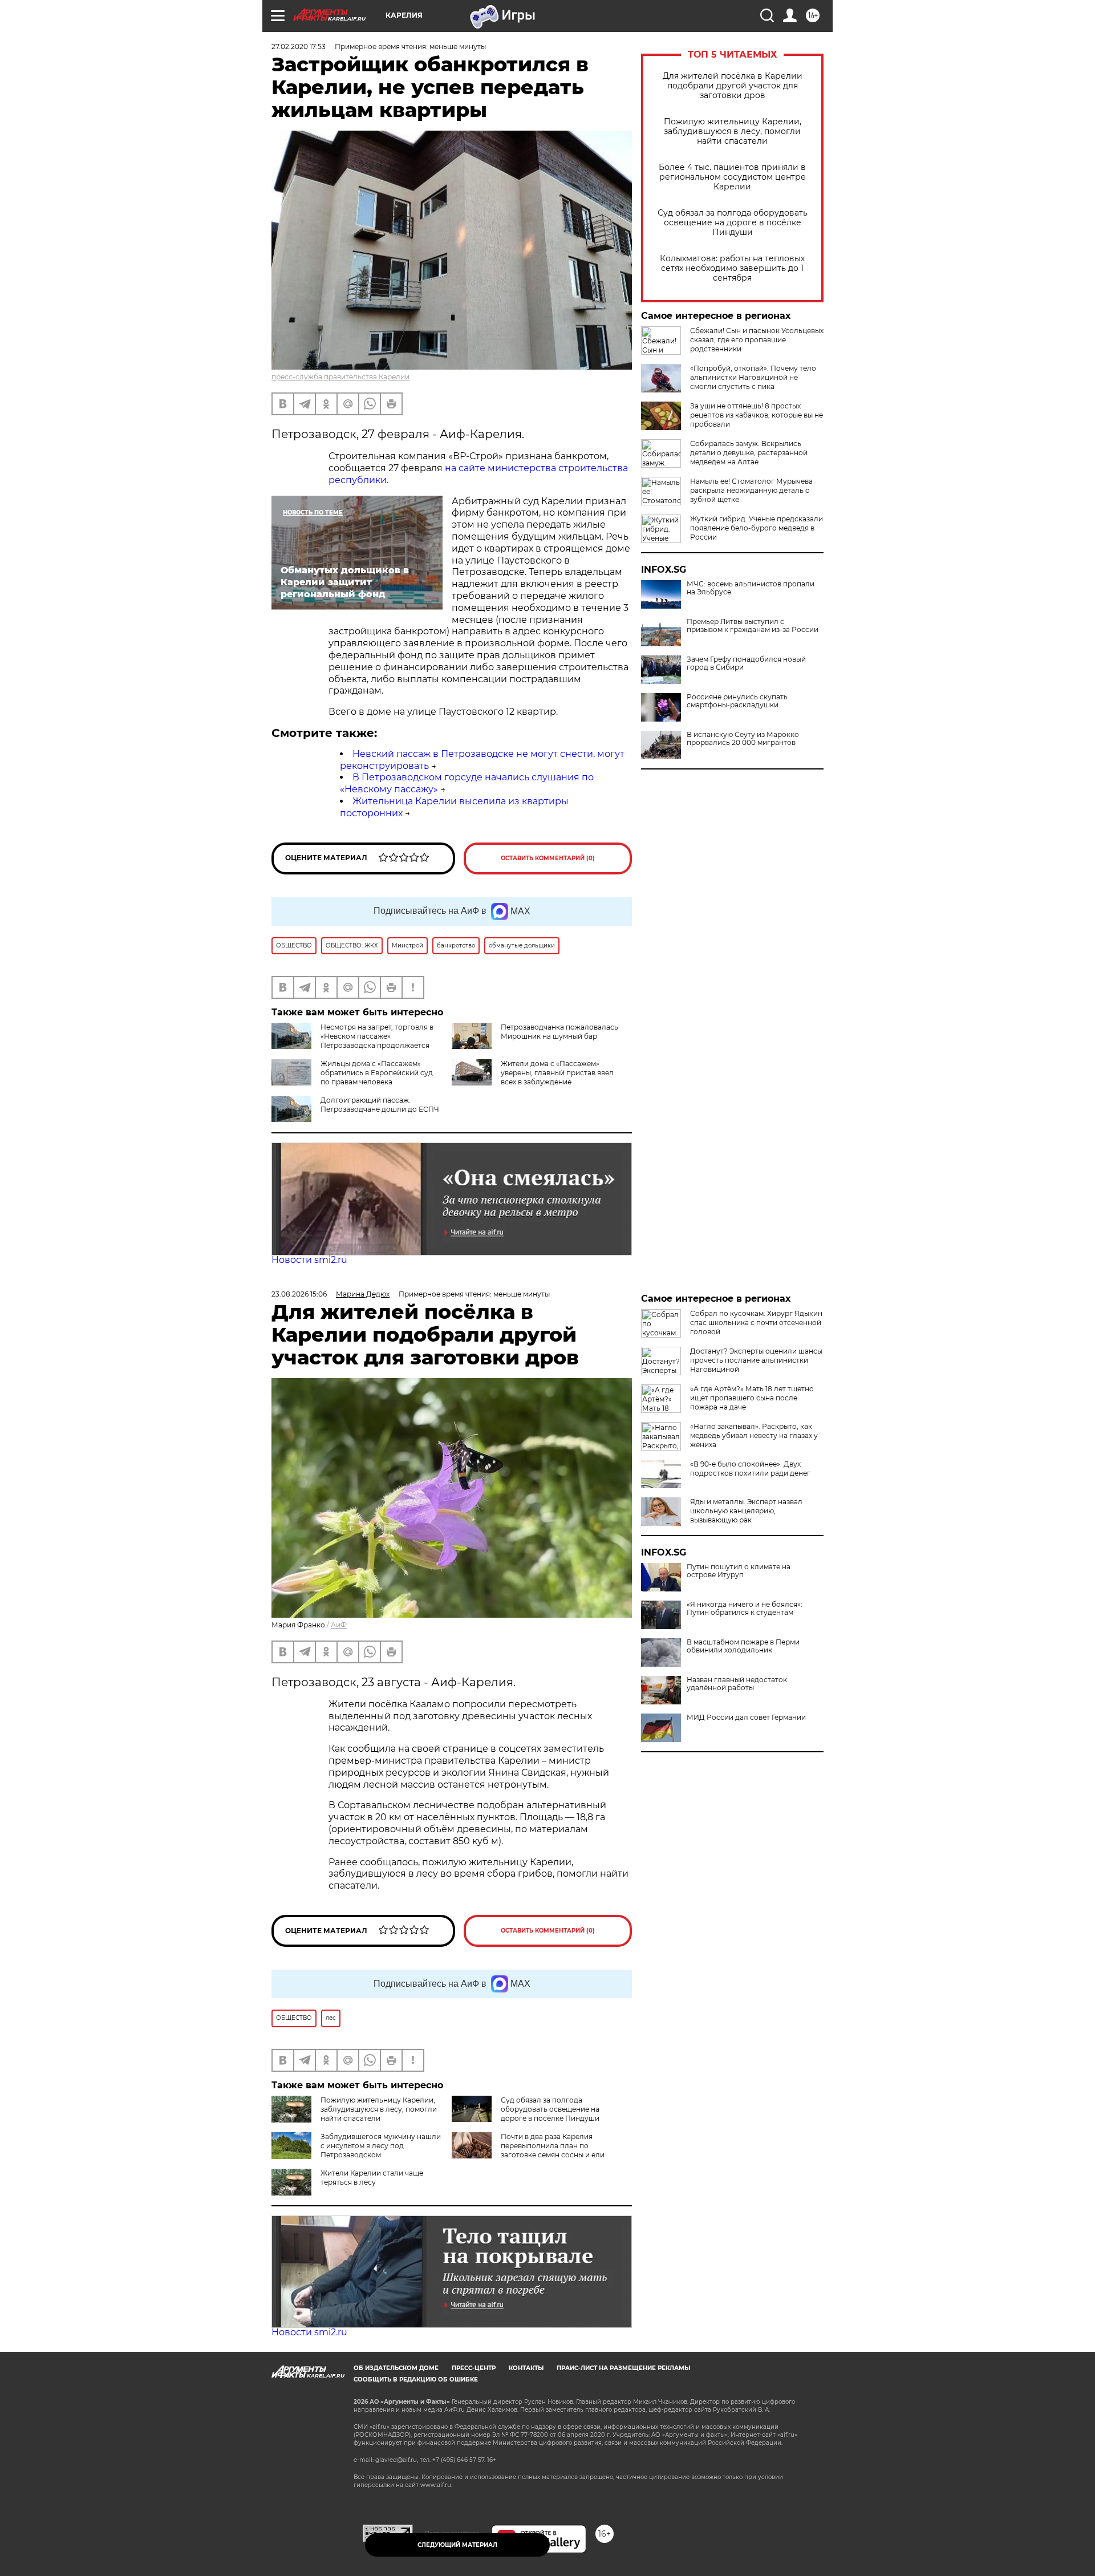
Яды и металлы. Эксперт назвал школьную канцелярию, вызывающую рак (746, 1511)
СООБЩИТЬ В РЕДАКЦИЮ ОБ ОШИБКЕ (416, 2379)
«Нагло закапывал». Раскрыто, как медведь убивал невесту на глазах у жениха (754, 1435)
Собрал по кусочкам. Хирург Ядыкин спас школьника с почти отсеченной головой (756, 1323)
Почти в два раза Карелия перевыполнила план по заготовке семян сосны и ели (553, 2146)
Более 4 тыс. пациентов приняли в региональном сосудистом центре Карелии (732, 177)
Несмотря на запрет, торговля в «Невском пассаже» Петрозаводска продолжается (377, 1036)
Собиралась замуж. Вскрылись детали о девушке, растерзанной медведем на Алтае (749, 453)
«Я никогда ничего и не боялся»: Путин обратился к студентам (745, 1609)
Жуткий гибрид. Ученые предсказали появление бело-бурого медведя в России (757, 528)
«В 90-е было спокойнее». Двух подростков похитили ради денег (750, 1469)
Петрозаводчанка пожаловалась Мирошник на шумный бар (559, 1032)
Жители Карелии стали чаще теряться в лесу (372, 2178)
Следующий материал (457, 2545)
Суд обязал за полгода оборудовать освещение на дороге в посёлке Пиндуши (733, 223)
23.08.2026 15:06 (299, 1294)
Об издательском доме (396, 2368)
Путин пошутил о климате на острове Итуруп (739, 1571)
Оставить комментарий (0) (548, 858)
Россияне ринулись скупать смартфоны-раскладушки (737, 701)
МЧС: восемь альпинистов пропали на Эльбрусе (751, 588)
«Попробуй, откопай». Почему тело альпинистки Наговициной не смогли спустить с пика (753, 377)
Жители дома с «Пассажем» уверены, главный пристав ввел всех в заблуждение (557, 1073)
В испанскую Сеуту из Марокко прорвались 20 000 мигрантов (743, 739)
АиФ (339, 1625)
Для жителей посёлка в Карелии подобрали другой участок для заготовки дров (733, 86)
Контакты (526, 2368)
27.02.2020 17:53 (299, 46)
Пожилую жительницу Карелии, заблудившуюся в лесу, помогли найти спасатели (733, 131)
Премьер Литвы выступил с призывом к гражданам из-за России (753, 626)
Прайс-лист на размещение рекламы (623, 2368)
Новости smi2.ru (309, 1260)
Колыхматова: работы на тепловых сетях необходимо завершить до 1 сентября (732, 268)
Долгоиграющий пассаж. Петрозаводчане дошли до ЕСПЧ (380, 1105)
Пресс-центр (474, 2368)
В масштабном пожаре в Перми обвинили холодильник (743, 1646)
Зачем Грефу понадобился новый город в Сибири (746, 663)
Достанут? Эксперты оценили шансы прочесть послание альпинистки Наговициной (756, 1360)
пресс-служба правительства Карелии (340, 377)
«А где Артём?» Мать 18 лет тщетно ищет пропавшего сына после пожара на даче (752, 1398)
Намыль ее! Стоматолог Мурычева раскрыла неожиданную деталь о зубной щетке (751, 490)
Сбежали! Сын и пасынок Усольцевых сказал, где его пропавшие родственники (757, 340)
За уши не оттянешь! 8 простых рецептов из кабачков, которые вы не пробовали (757, 415)
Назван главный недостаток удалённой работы (737, 1684)
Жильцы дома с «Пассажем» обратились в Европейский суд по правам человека (377, 1073)
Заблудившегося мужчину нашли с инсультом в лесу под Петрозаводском (381, 2146)
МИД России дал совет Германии (746, 1718)
